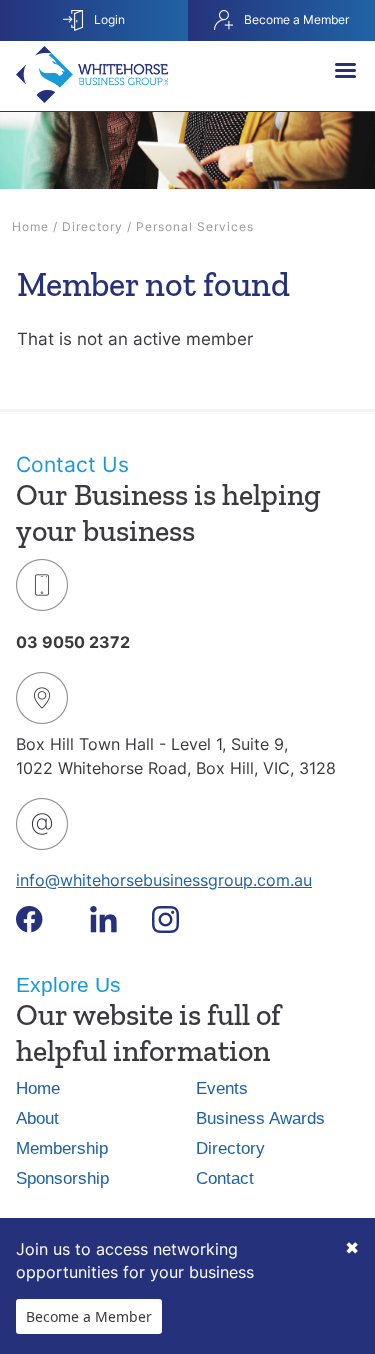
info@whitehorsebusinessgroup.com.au (164, 880)
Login (108, 19)
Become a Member (89, 1316)
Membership (62, 1148)
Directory (92, 226)
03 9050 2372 (73, 642)
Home (30, 226)
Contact (225, 1178)
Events (222, 1088)
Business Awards (260, 1118)
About (37, 1118)
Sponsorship (62, 1178)
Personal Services (195, 226)
